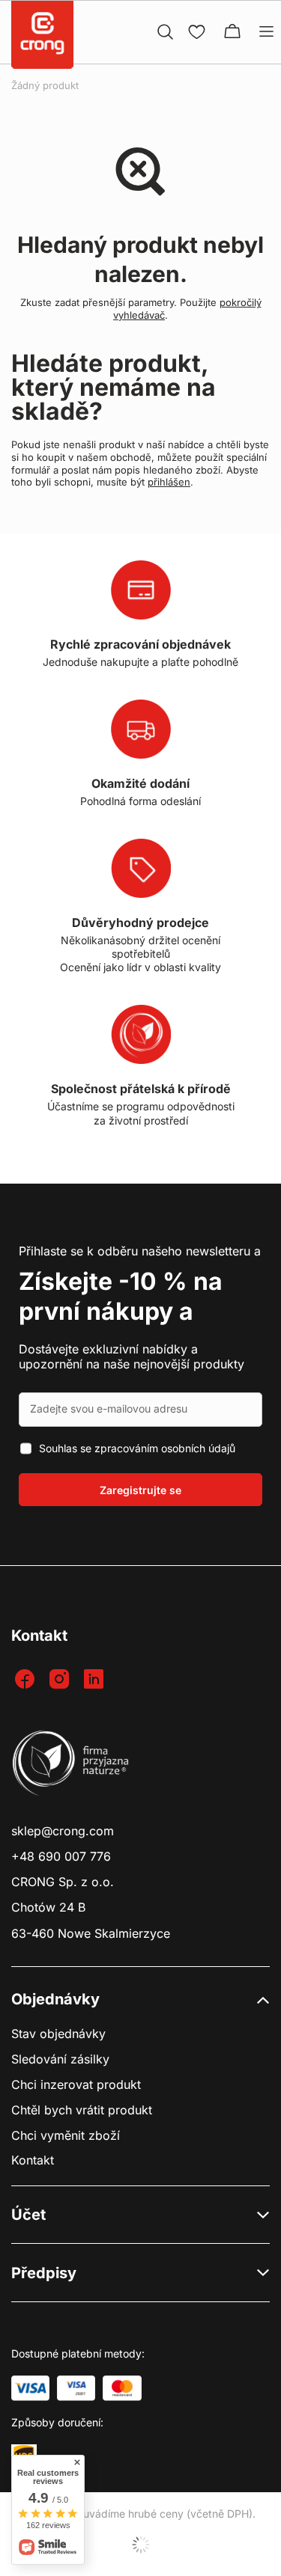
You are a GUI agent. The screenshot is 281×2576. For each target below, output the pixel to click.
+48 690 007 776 (61, 1857)
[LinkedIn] (96, 1680)
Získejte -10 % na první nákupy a (121, 1296)
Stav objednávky (58, 2034)
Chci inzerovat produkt (76, 2085)
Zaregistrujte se (140, 1490)
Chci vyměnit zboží (66, 2136)
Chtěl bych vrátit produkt (82, 2110)
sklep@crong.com (63, 1831)
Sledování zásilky (60, 2059)
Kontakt (33, 2160)
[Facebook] (27, 1680)
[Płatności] (30, 2388)
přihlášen (169, 482)
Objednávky (55, 1999)
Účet (28, 2215)
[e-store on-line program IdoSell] (140, 2545)
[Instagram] (61, 1680)
